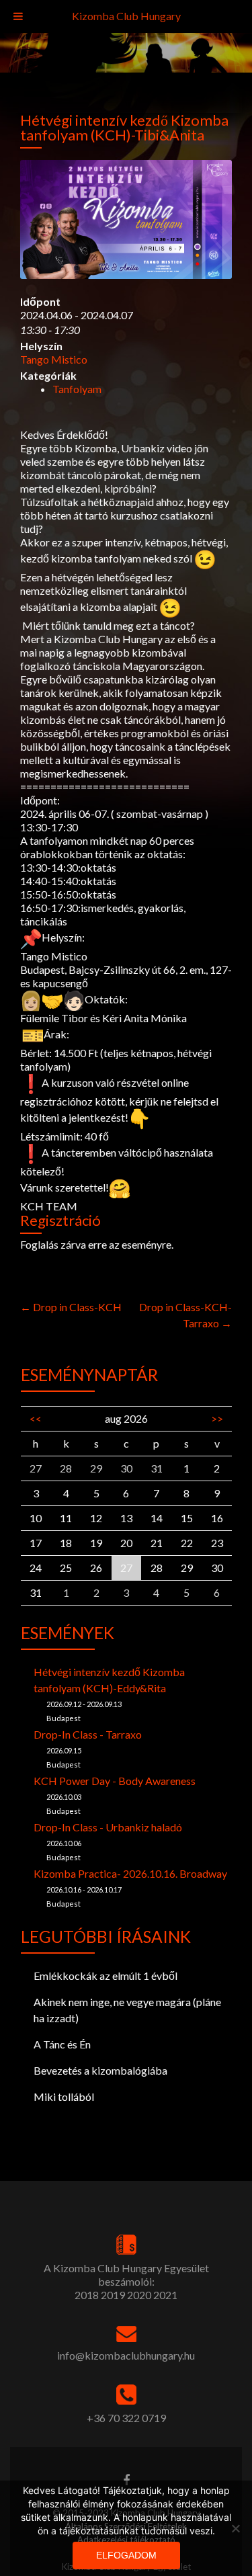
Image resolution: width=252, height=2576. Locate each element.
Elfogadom (126, 2555)
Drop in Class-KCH (71, 1307)
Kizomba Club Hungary (126, 16)
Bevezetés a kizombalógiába (100, 2070)
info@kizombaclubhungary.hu (126, 2355)
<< (36, 1418)
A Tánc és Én (62, 2044)
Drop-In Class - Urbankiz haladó (108, 1827)
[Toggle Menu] (18, 16)
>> (217, 1418)
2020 (139, 2295)
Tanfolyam (77, 389)
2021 (165, 2295)
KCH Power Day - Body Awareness (115, 1781)
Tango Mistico (54, 359)
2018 (87, 2295)
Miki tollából (64, 2096)
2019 (113, 2295)
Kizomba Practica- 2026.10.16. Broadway (130, 1873)
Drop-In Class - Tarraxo (88, 1734)
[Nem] (235, 2528)
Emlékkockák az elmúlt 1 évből (106, 1976)
